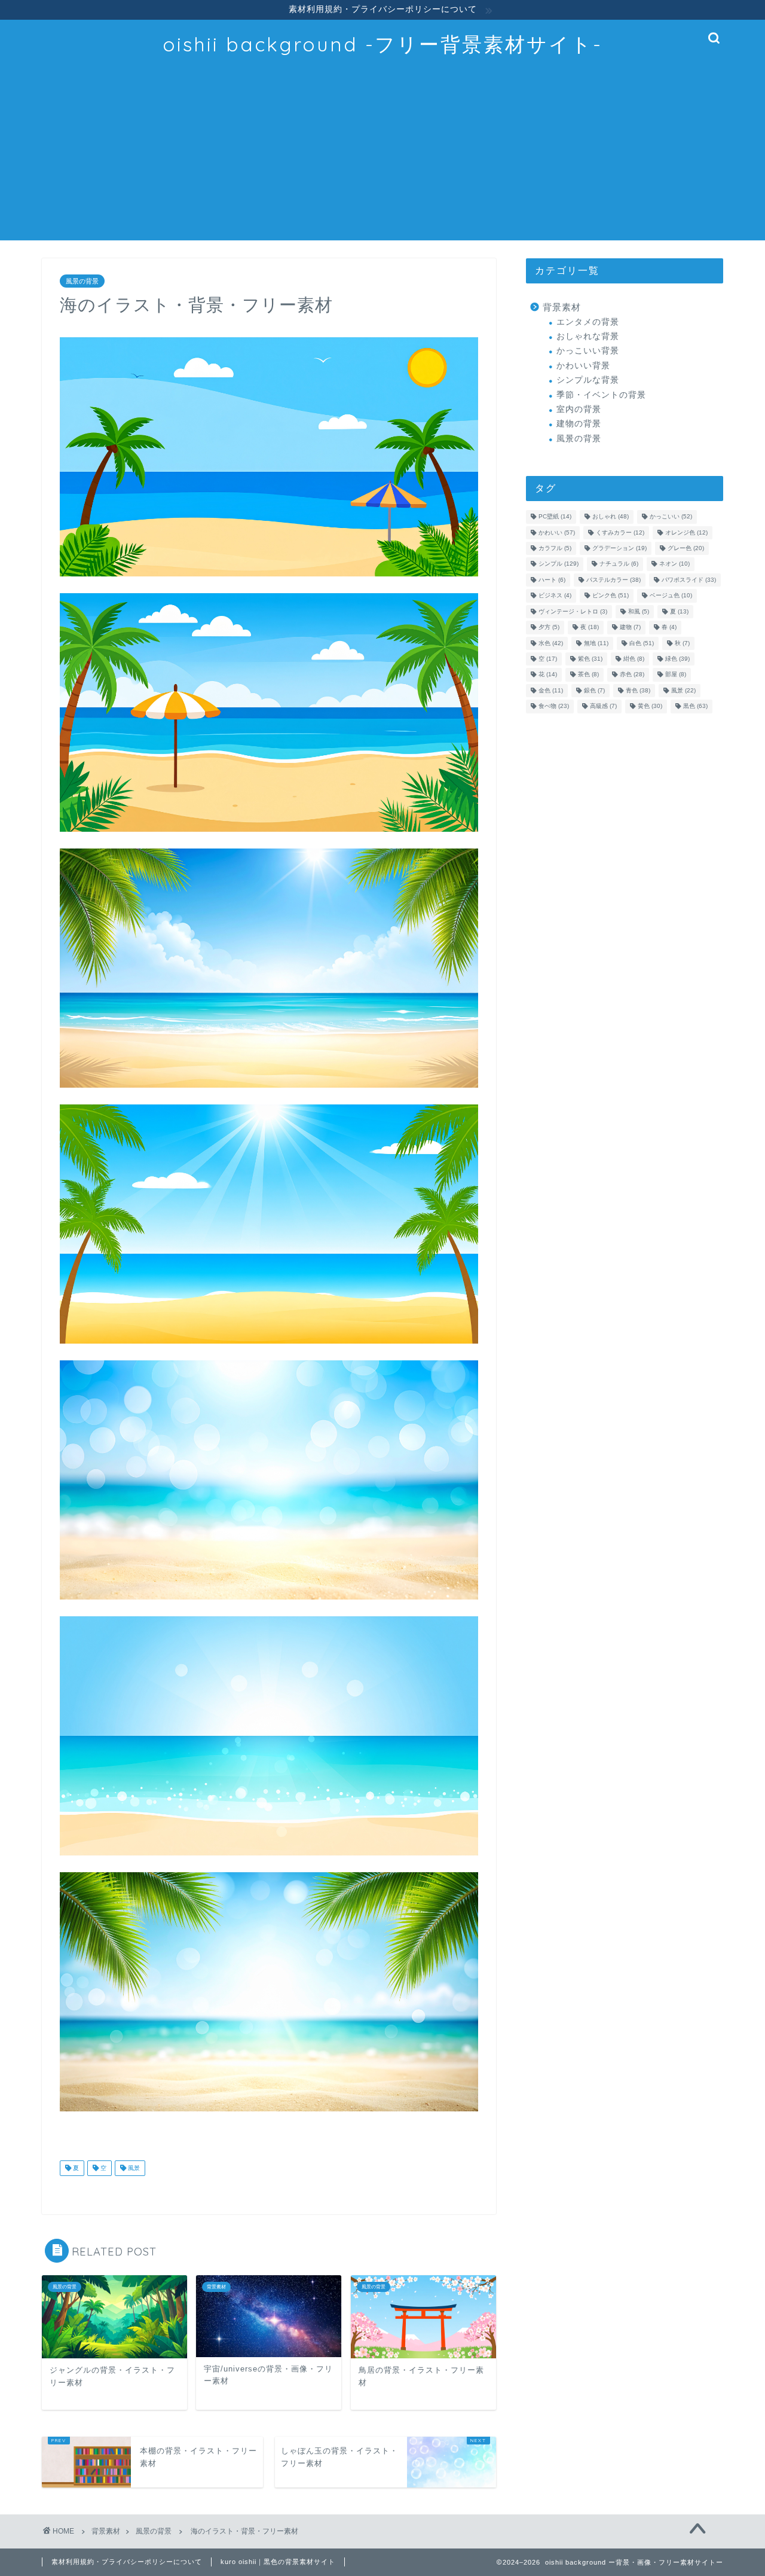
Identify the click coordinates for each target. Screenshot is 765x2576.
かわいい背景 (583, 366)
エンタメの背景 (588, 322)
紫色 (590, 659)
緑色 (677, 659)
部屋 (676, 675)
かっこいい (671, 517)
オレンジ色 (686, 532)
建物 (630, 628)
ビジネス (555, 596)
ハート (552, 580)
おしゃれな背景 (588, 336)
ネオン (674, 564)
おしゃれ (611, 517)
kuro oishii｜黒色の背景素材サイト (278, 2562)
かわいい (557, 532)
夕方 (549, 628)
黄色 (650, 706)
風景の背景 (82, 281)
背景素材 (562, 307)
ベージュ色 (671, 596)
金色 (551, 690)
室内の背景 (579, 409)
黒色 (695, 706)
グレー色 (686, 548)
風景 (133, 2168)
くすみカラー (620, 532)
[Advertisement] (382, 157)
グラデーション (619, 548)
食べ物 (554, 706)
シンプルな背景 (588, 380)
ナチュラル (619, 564)
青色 (638, 690)
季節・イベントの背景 (601, 395)
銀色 (594, 690)
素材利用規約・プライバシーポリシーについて (127, 2562)
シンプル (559, 564)
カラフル (555, 548)
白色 (642, 643)
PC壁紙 (555, 517)
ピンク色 (611, 596)
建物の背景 (579, 424)
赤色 (632, 675)
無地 (596, 643)
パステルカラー (613, 580)
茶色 (588, 675)
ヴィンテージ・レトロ (573, 611)
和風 (639, 611)
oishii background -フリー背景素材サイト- (382, 44)
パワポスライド (689, 580)
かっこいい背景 (588, 351)
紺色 (634, 659)
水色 (551, 643)
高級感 (603, 706)
